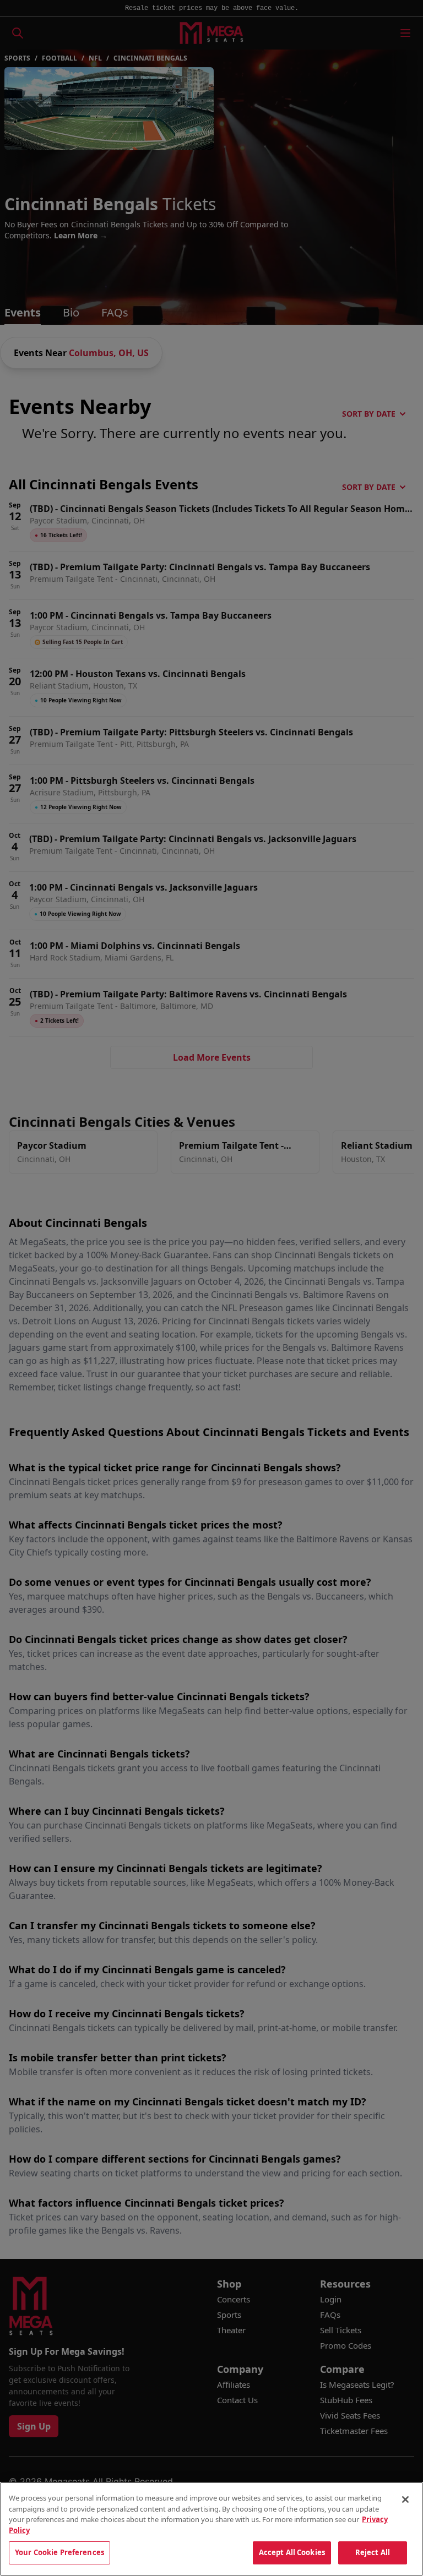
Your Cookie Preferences (59, 2552)
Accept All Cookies (292, 2552)
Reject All (373, 2552)
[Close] (405, 2499)
